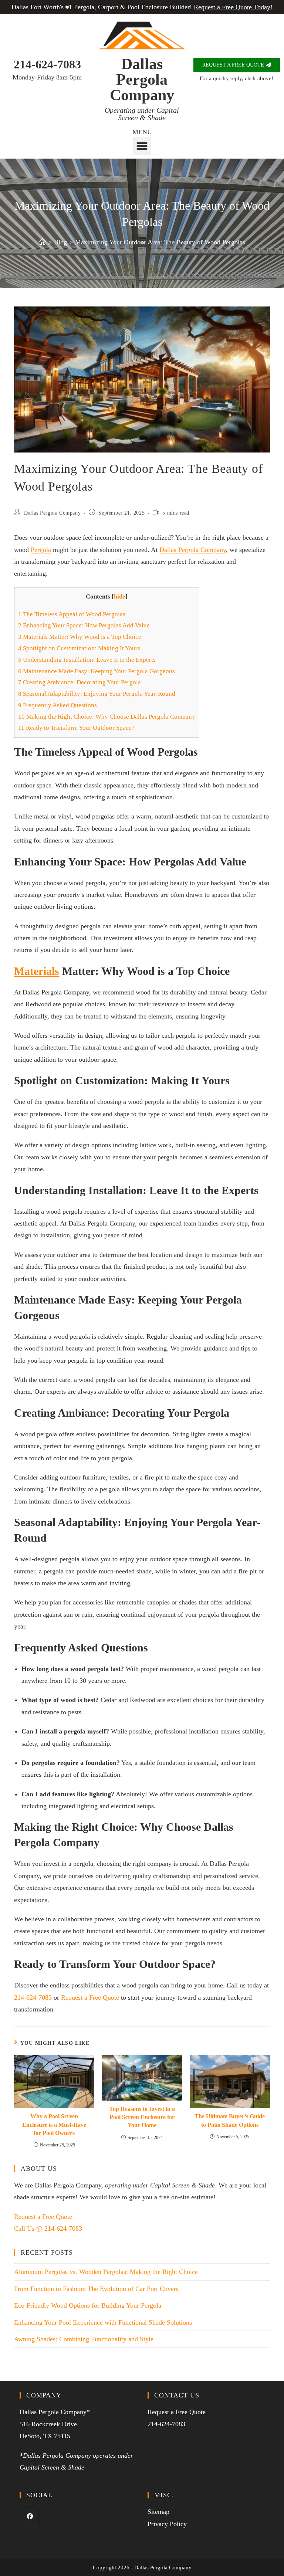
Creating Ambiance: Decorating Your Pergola (80, 682)
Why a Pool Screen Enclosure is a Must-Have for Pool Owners (54, 2125)
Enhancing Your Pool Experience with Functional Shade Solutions (103, 2322)
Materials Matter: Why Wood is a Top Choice (80, 637)
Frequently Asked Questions (58, 705)
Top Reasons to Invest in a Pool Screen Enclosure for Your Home (142, 2117)
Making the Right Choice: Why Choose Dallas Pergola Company (107, 717)
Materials (37, 971)
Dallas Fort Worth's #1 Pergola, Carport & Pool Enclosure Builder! (142, 7)
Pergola (41, 550)
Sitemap (158, 2512)
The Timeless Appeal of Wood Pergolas (72, 614)
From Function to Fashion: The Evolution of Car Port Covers (96, 2289)
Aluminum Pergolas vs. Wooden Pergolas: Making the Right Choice (106, 2272)
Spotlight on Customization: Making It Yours (79, 648)
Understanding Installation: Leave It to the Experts (87, 660)
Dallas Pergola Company (142, 79)
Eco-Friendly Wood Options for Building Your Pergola (88, 2305)
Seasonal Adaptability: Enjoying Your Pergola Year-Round (97, 694)
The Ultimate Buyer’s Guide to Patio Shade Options (230, 2120)
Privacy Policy (167, 2524)
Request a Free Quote (90, 1997)
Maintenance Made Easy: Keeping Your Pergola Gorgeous (97, 671)
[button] (142, 146)
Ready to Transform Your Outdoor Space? (76, 728)
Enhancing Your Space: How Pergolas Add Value (84, 625)
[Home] (43, 242)
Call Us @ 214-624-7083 (48, 2228)
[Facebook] (30, 2516)
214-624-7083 (47, 64)
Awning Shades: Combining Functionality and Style (84, 2339)
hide (120, 596)
